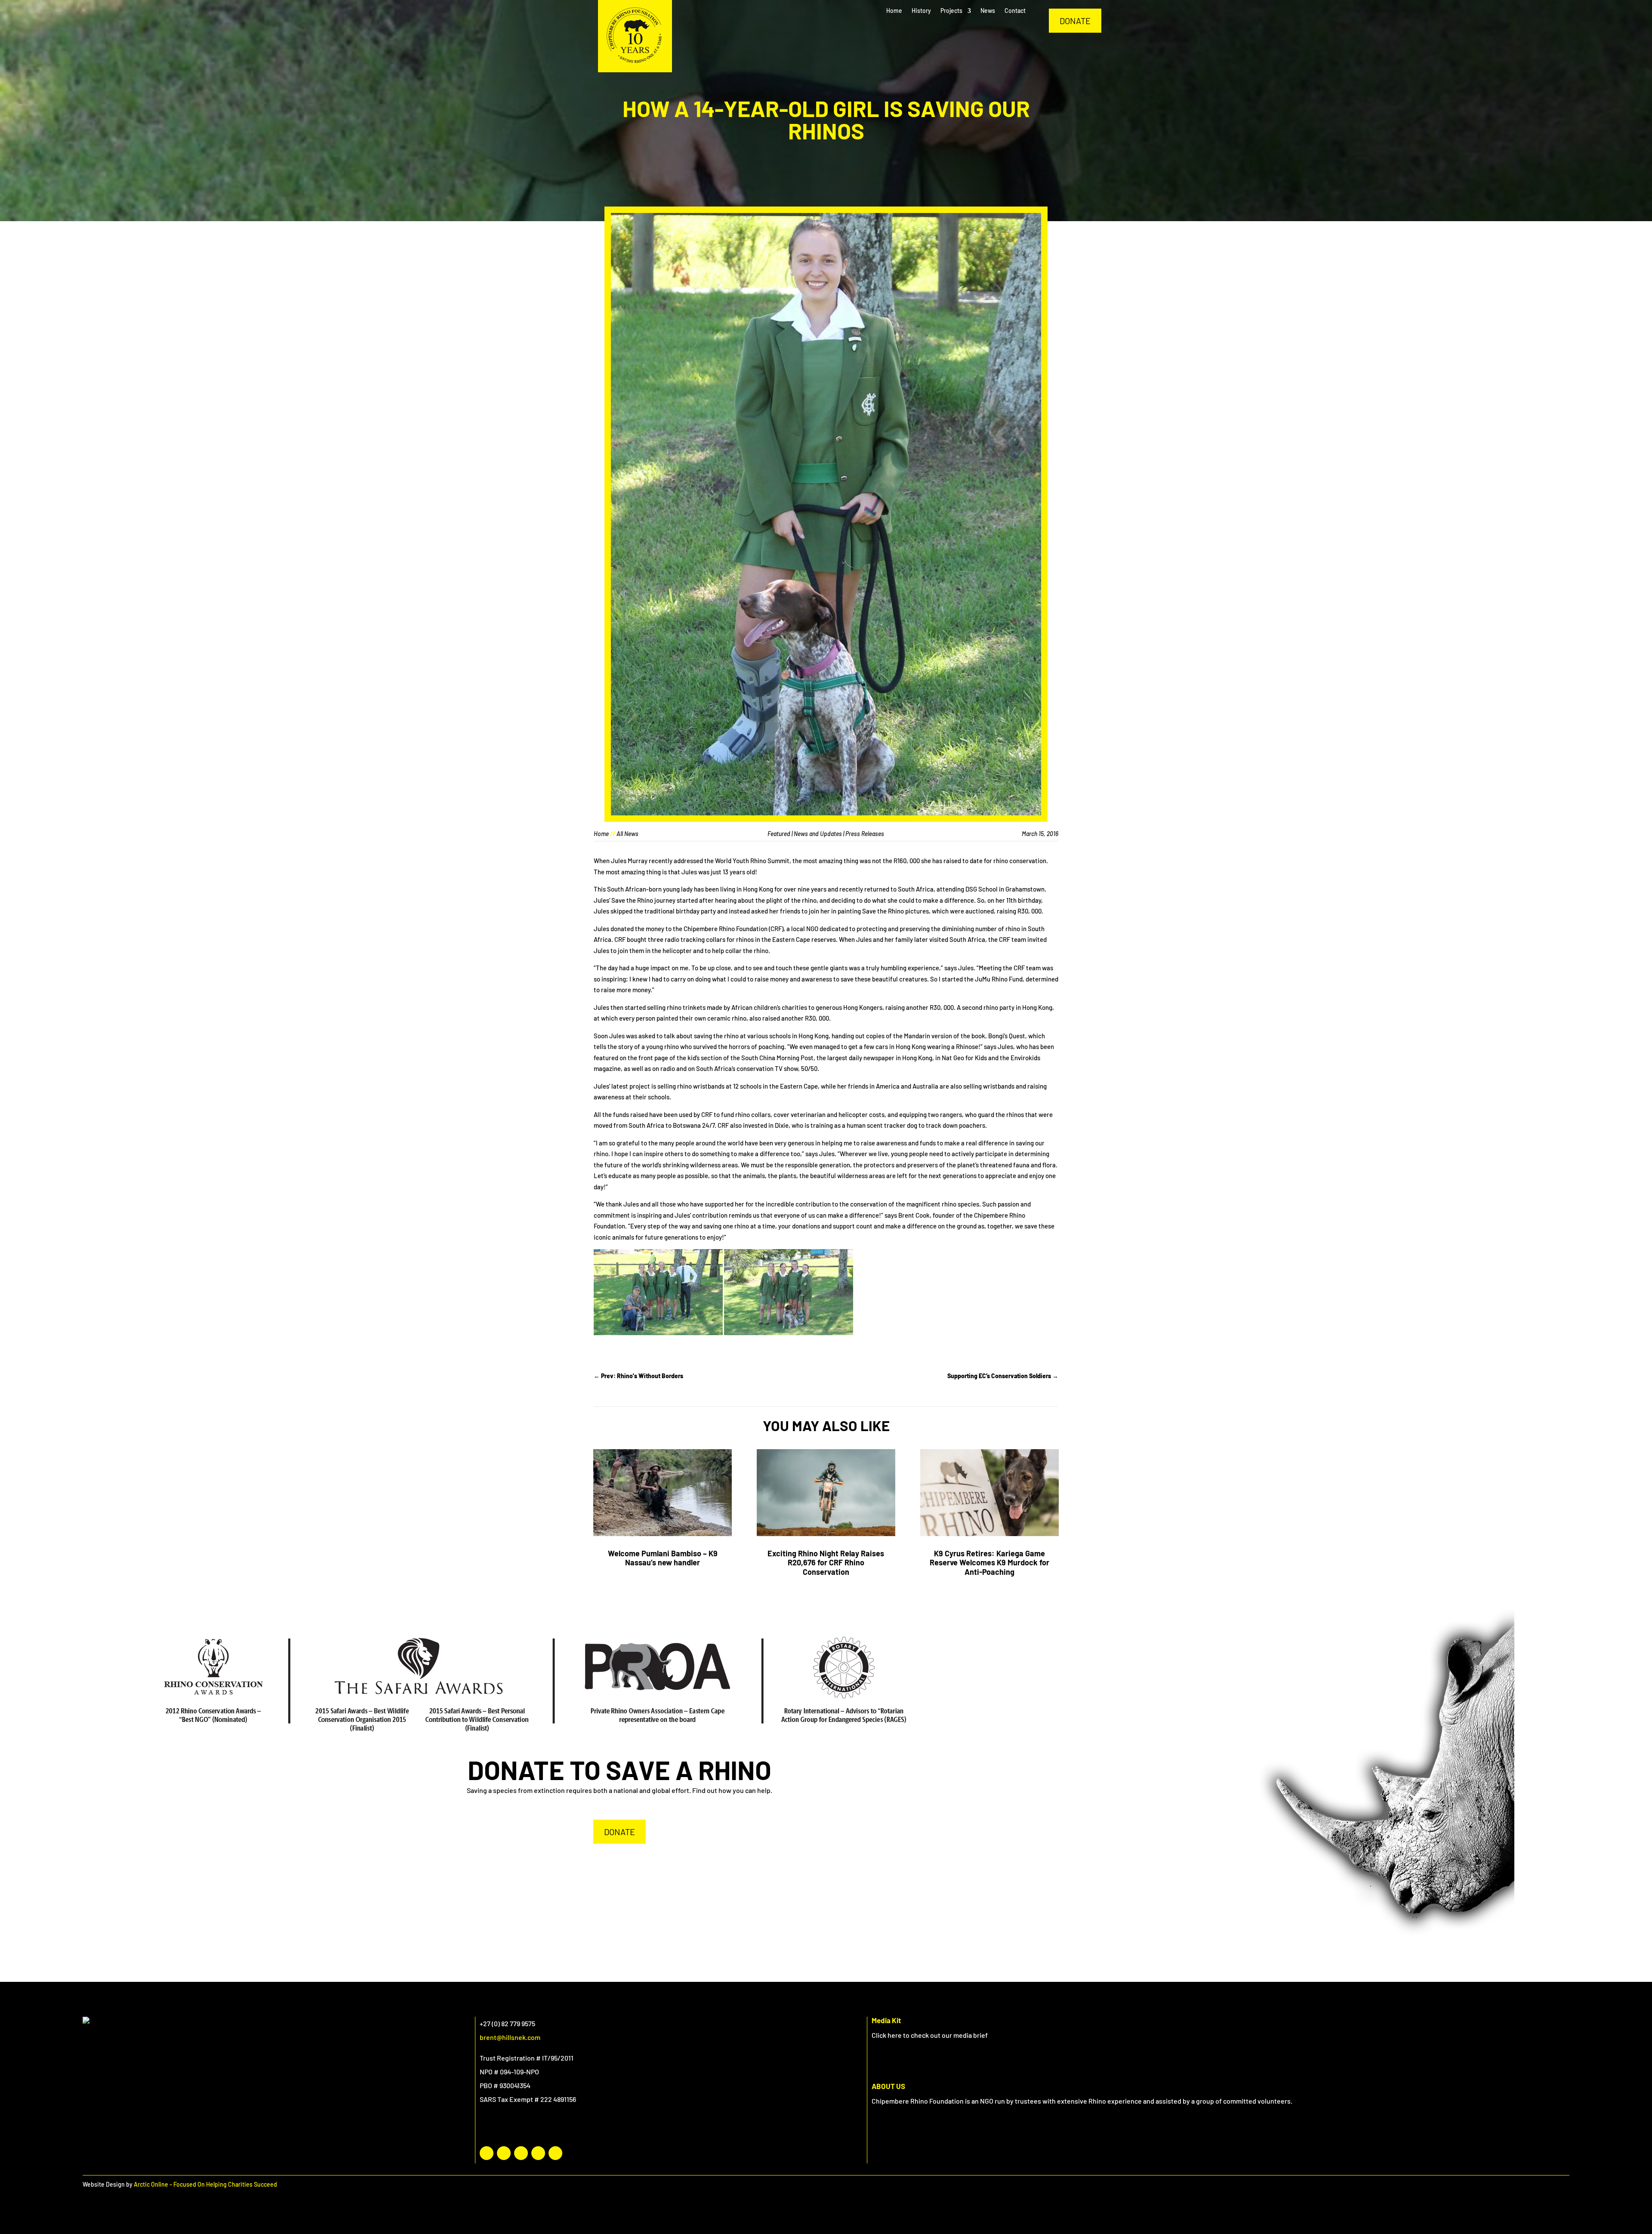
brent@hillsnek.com (510, 2037)
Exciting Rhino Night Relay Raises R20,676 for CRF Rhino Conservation (826, 1563)
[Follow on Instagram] (504, 2153)
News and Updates (818, 834)
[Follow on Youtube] (538, 2153)
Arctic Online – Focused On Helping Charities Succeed (205, 2184)
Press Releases (865, 834)
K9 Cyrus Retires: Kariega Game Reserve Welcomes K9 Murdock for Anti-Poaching (989, 1563)
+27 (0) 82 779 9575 (507, 2023)
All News (627, 834)
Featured (779, 834)
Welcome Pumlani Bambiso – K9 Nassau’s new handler (663, 1558)
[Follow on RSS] (555, 2153)
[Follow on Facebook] (487, 2153)
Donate (1075, 21)
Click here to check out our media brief (930, 2035)
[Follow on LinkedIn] (521, 2153)
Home (601, 834)
